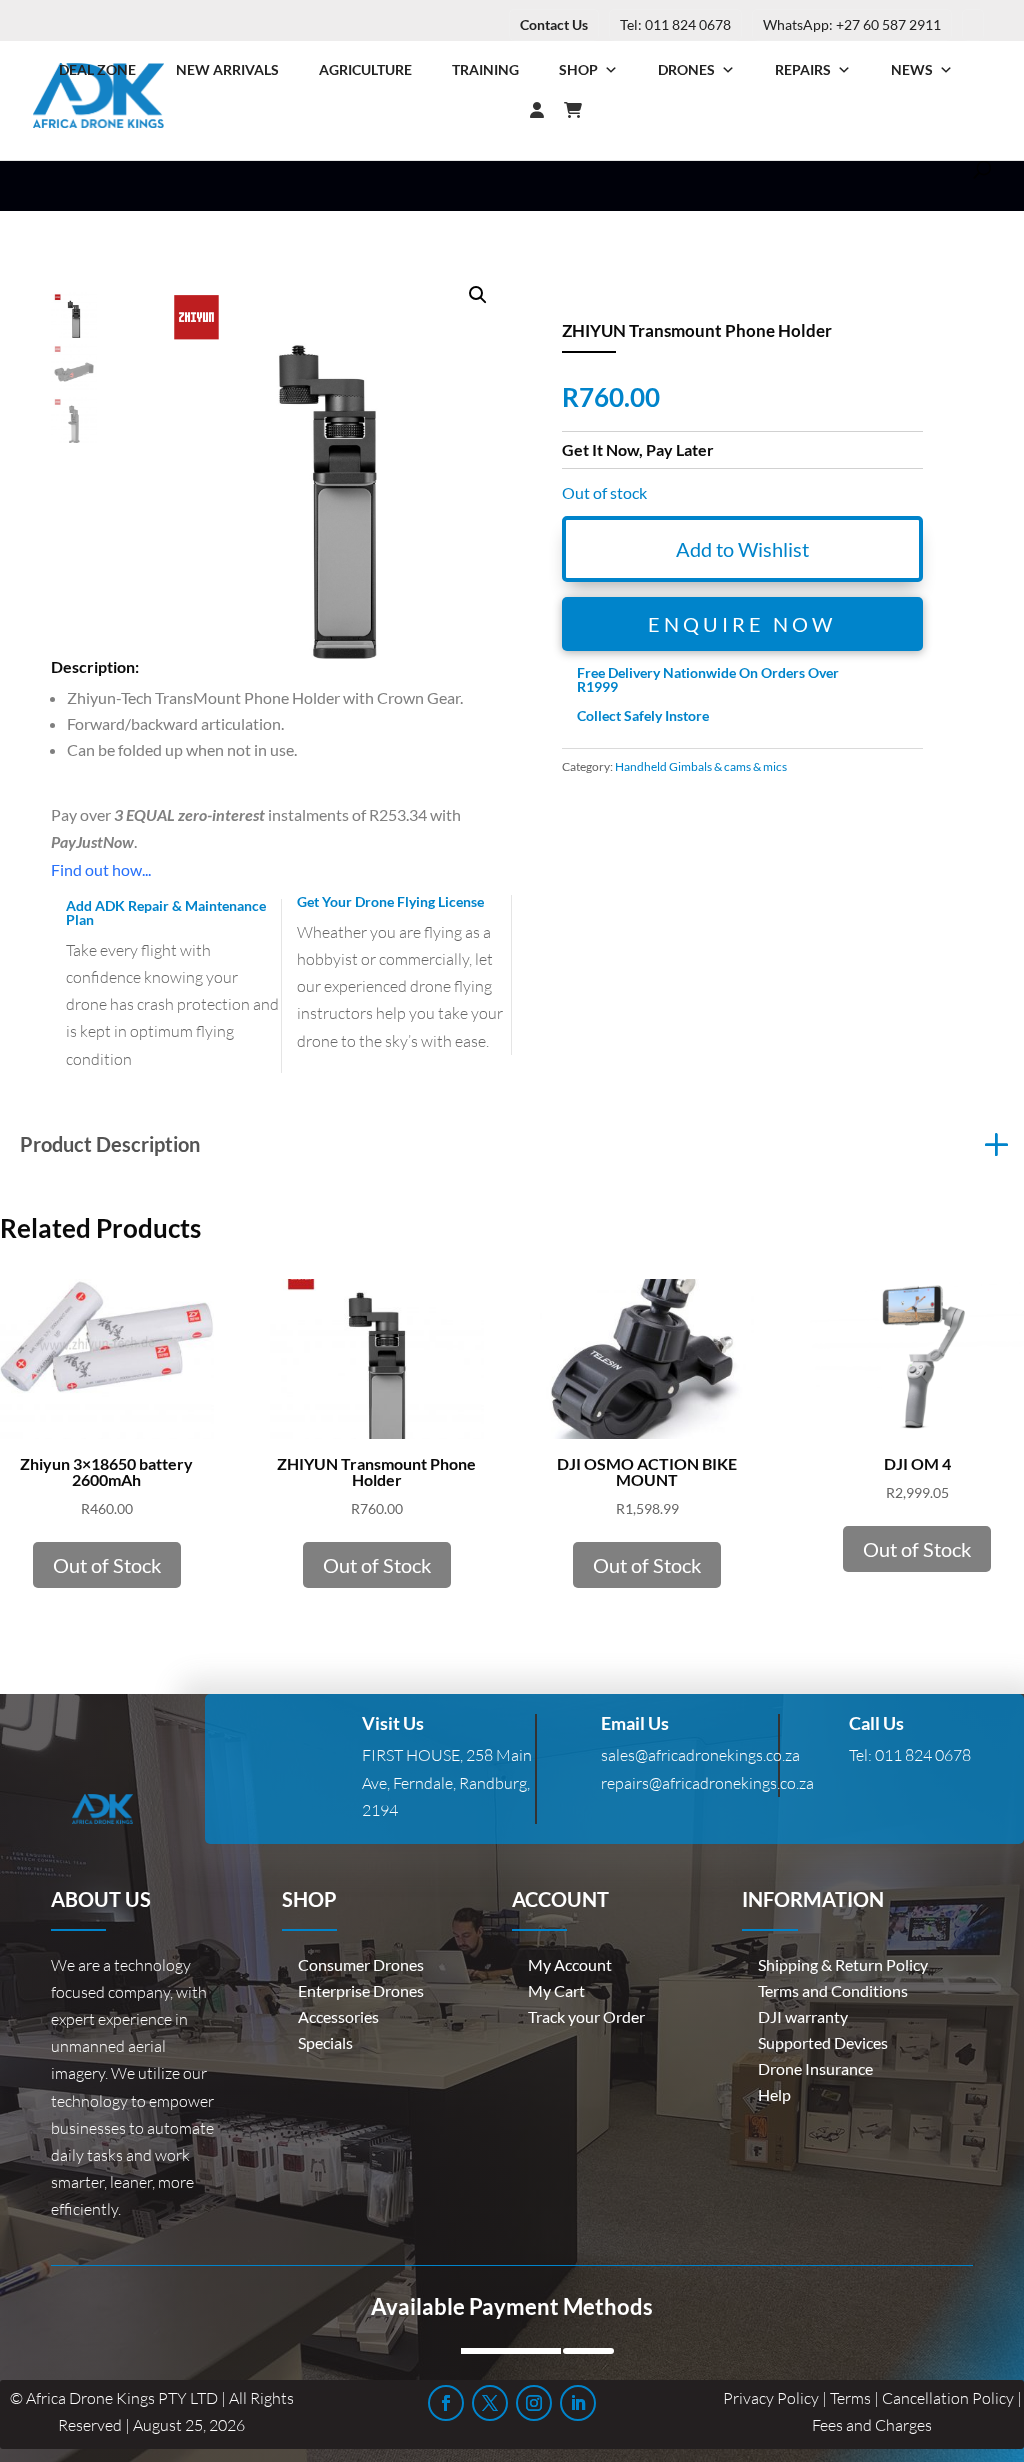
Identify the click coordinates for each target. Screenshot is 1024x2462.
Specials (325, 2042)
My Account (570, 1964)
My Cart (556, 1990)
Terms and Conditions (833, 1990)
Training (485, 69)
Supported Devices (823, 2042)
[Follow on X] (490, 2403)
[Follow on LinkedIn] (578, 2403)
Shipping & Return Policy (843, 1964)
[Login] (497, 110)
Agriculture (365, 69)
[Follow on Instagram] (534, 2403)
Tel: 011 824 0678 (675, 24)
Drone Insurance (815, 2068)
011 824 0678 (923, 1755)
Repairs (803, 69)
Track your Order (586, 2016)
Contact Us (554, 24)
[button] (478, 295)
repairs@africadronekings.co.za (707, 1783)
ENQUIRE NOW (742, 624)
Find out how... (101, 869)
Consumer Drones (361, 1964)
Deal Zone (97, 69)
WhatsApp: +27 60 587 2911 (852, 24)
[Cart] (583, 110)
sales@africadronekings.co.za (700, 1755)
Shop (578, 69)
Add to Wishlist (742, 549)
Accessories (338, 2016)
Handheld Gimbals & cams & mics (701, 766)
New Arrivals (227, 69)
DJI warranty (803, 2016)
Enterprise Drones (361, 1990)
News (912, 69)
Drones (686, 69)
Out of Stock (107, 1565)
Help (774, 2094)
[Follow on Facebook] (446, 2403)
